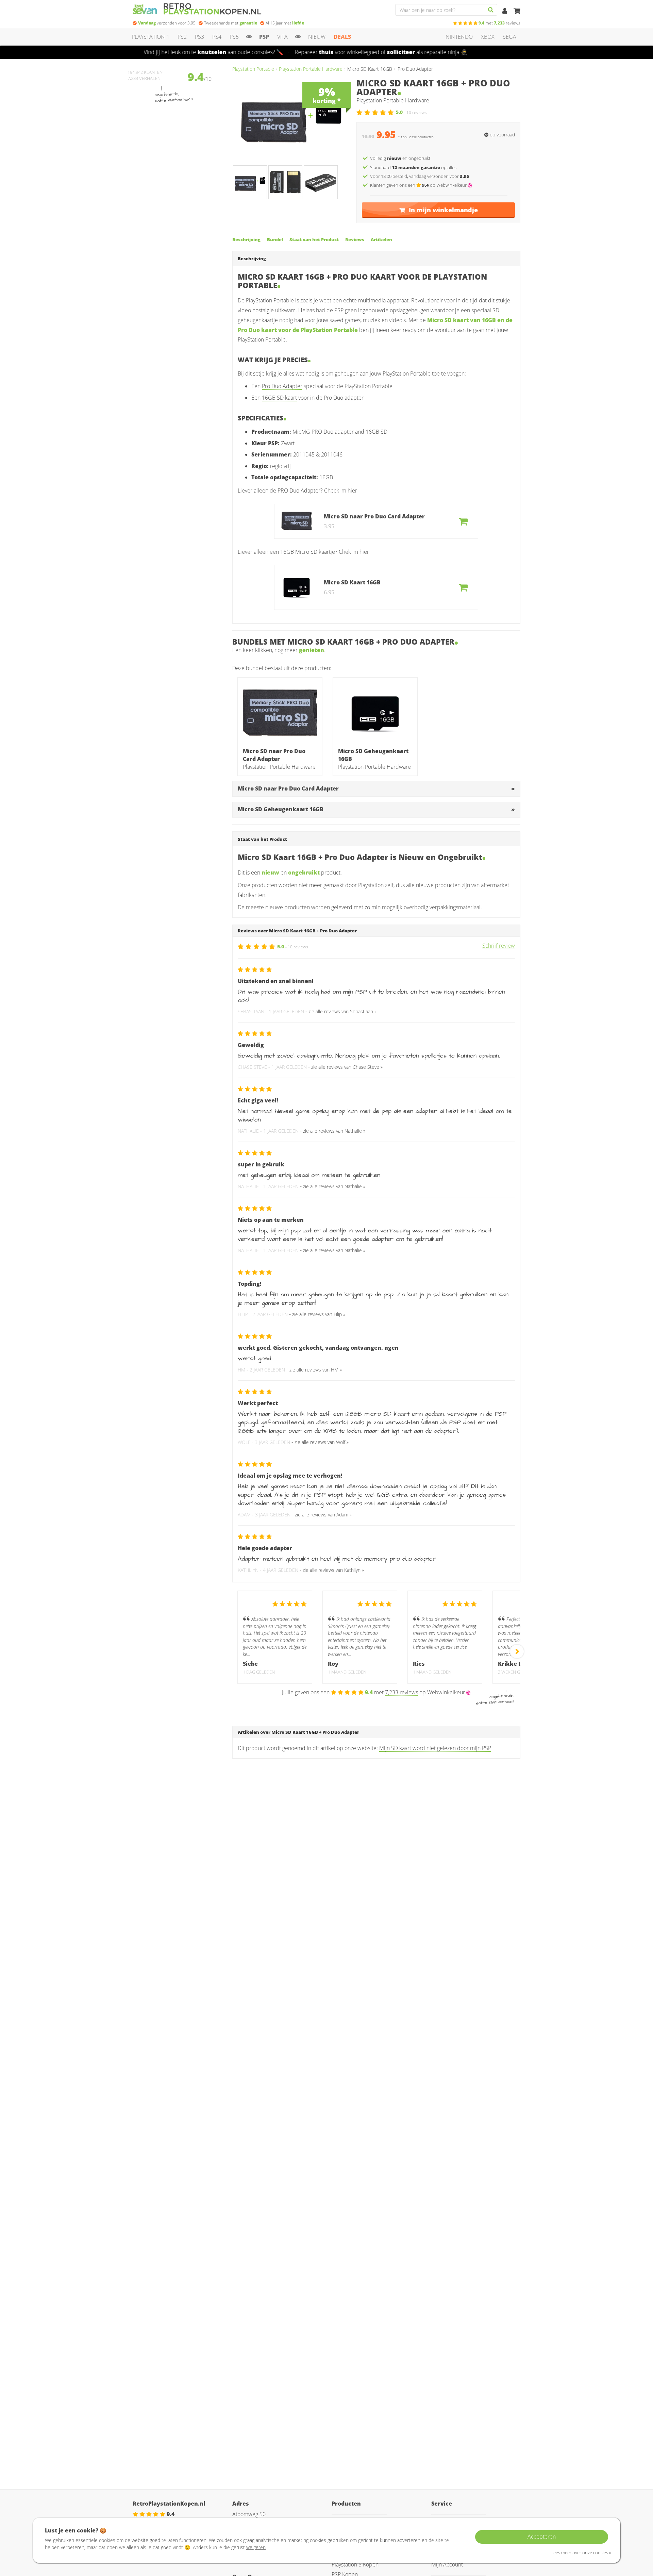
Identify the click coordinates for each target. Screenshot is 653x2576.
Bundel (275, 239)
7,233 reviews (401, 1692)
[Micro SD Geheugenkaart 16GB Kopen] (375, 713)
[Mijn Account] (505, 11)
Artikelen (381, 239)
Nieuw (317, 37)
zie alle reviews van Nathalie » (334, 1131)
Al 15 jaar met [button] (285, 23)
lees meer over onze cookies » (582, 2553)
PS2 (182, 37)
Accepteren (542, 2537)
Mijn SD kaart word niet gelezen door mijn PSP (435, 1748)
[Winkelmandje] (517, 11)
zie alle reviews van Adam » (323, 1515)
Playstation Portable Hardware (311, 69)
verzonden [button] (167, 23)
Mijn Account (447, 2564)
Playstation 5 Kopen (355, 2564)
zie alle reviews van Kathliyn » (333, 1570)
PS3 (199, 37)
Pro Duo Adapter (282, 386)
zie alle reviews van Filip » (319, 1314)
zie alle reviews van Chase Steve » (347, 1067)
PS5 (234, 37)
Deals (342, 37)
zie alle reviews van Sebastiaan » (342, 1011)
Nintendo (459, 37)
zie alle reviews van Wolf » (322, 1442)
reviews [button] (499, 23)
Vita (282, 37)
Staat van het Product (314, 239)
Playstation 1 (150, 37)
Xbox (488, 37)
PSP (264, 37)
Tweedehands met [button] (231, 23)
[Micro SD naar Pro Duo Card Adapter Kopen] (280, 713)
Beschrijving (246, 239)
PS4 (217, 37)
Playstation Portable (253, 69)
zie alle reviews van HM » (316, 1370)
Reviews (355, 239)
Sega (509, 37)
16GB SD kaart (279, 398)
